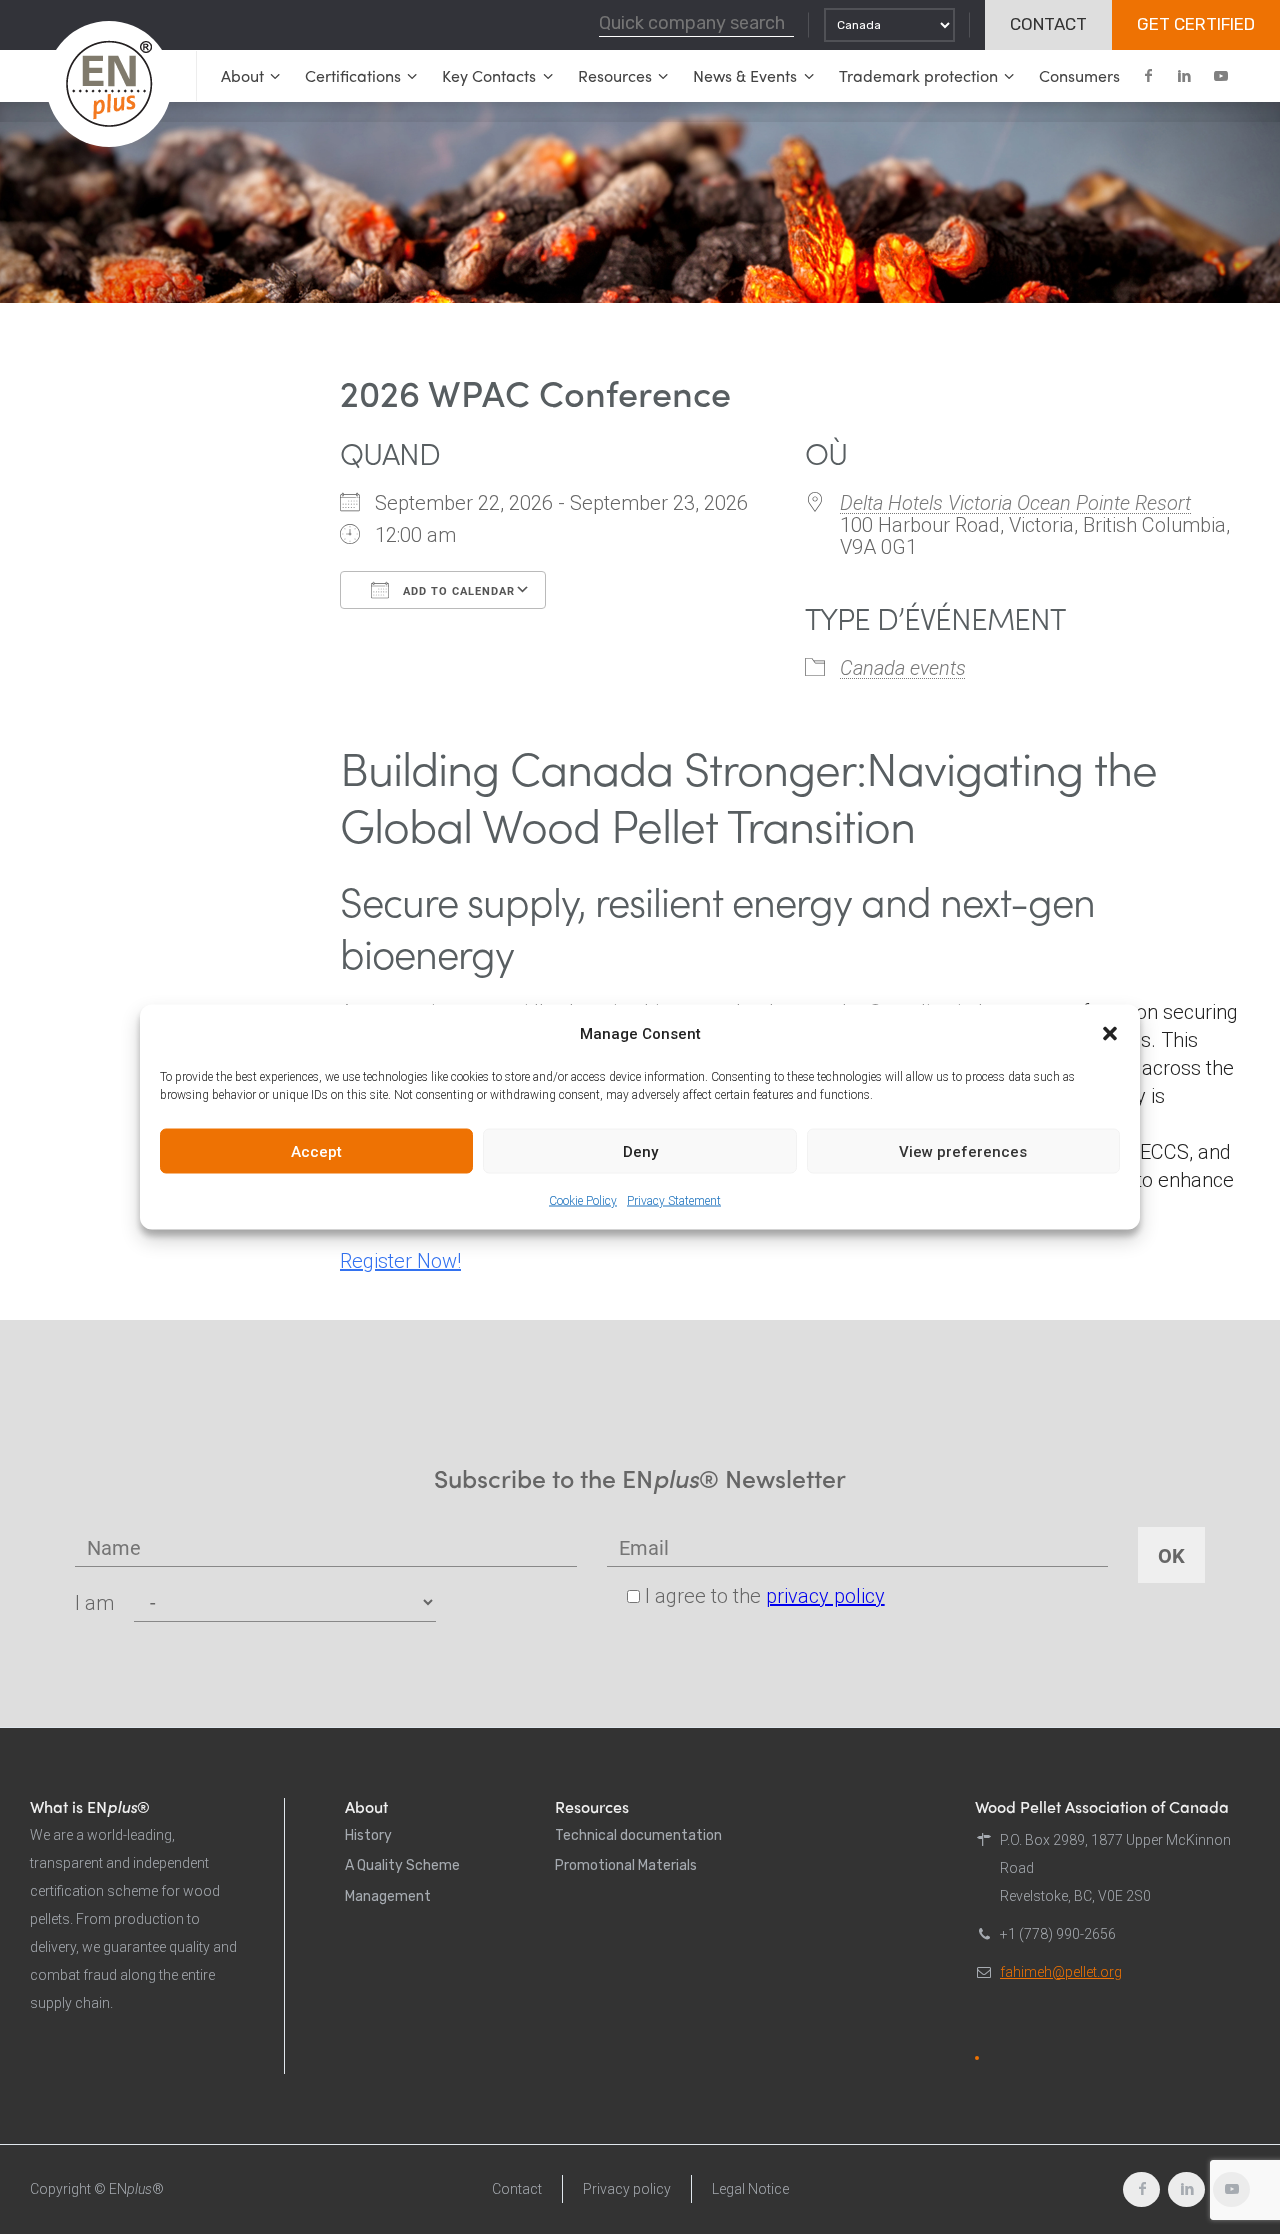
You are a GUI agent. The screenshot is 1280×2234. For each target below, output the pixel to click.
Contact (517, 2189)
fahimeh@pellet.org (1061, 1972)
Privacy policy (627, 2189)
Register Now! (400, 1261)
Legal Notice (750, 2189)
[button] (1110, 1034)
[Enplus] (109, 84)
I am (94, 1603)
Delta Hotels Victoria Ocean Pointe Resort (1015, 503)
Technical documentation (638, 1835)
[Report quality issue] (977, 2058)
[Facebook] (1148, 76)
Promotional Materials (626, 1865)
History (368, 1835)
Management (388, 1896)
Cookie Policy (583, 1201)
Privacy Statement (674, 1201)
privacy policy (825, 1596)
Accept (316, 1151)
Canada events (903, 668)
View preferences (963, 1151)
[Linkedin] (1184, 76)
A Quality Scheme (402, 1865)
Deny (640, 1151)
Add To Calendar (457, 590)
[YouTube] (1220, 76)
